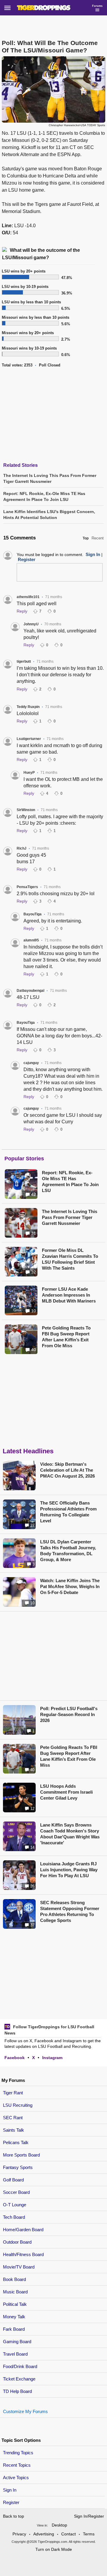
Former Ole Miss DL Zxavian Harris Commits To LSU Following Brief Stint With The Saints (70, 1259)
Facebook (15, 2058)
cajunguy (31, 1063)
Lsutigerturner (29, 739)
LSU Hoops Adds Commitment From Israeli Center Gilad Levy (66, 1792)
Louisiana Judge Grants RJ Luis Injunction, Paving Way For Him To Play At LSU (69, 1870)
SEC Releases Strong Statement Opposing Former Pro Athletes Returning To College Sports (70, 1911)
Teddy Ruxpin (28, 707)
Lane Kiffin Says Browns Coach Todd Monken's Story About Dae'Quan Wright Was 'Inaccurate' (70, 1834)
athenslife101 (28, 597)
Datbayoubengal (30, 991)
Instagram (52, 2058)
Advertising (44, 2534)
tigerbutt (24, 661)
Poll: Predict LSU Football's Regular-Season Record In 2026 (69, 1714)
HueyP (29, 773)
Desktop (59, 2525)
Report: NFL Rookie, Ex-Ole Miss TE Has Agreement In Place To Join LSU (70, 1182)
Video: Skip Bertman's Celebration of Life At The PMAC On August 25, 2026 (67, 1470)
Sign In (10, 2490)
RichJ (22, 848)
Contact (69, 2534)
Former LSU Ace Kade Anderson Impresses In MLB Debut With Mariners (69, 1295)
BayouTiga (33, 914)
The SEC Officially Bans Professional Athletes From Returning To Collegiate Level (68, 1512)
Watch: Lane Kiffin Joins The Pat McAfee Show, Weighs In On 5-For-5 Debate (70, 1586)
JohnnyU (31, 624)
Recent (98, 538)
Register (12, 2502)
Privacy (19, 2534)
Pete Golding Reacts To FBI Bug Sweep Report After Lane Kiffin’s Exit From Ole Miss (66, 1337)
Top (86, 538)
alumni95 (31, 940)
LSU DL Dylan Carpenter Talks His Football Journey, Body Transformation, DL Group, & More (68, 1551)
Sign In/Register (89, 2516)
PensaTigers (27, 887)
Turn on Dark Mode (54, 2549)
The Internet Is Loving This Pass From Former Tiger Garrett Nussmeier (70, 1217)
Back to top (14, 2516)
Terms (89, 2534)
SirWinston (26, 810)
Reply (22, 611)
